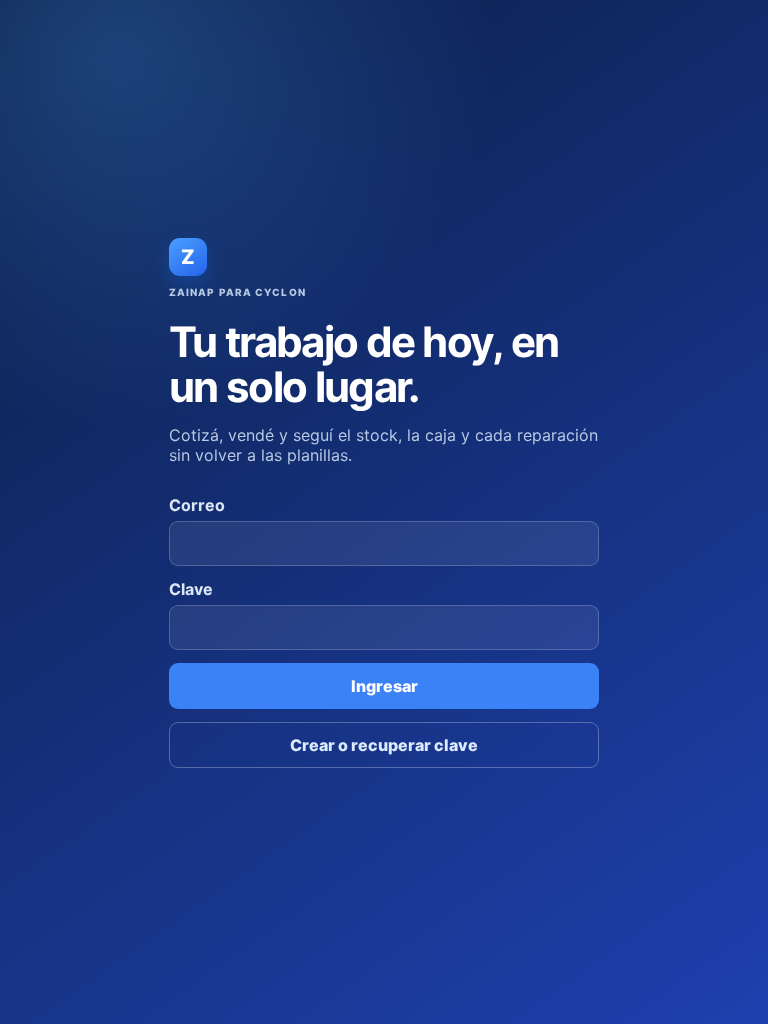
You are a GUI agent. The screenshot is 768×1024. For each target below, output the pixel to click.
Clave (191, 589)
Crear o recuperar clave (384, 745)
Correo (197, 505)
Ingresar (384, 686)
